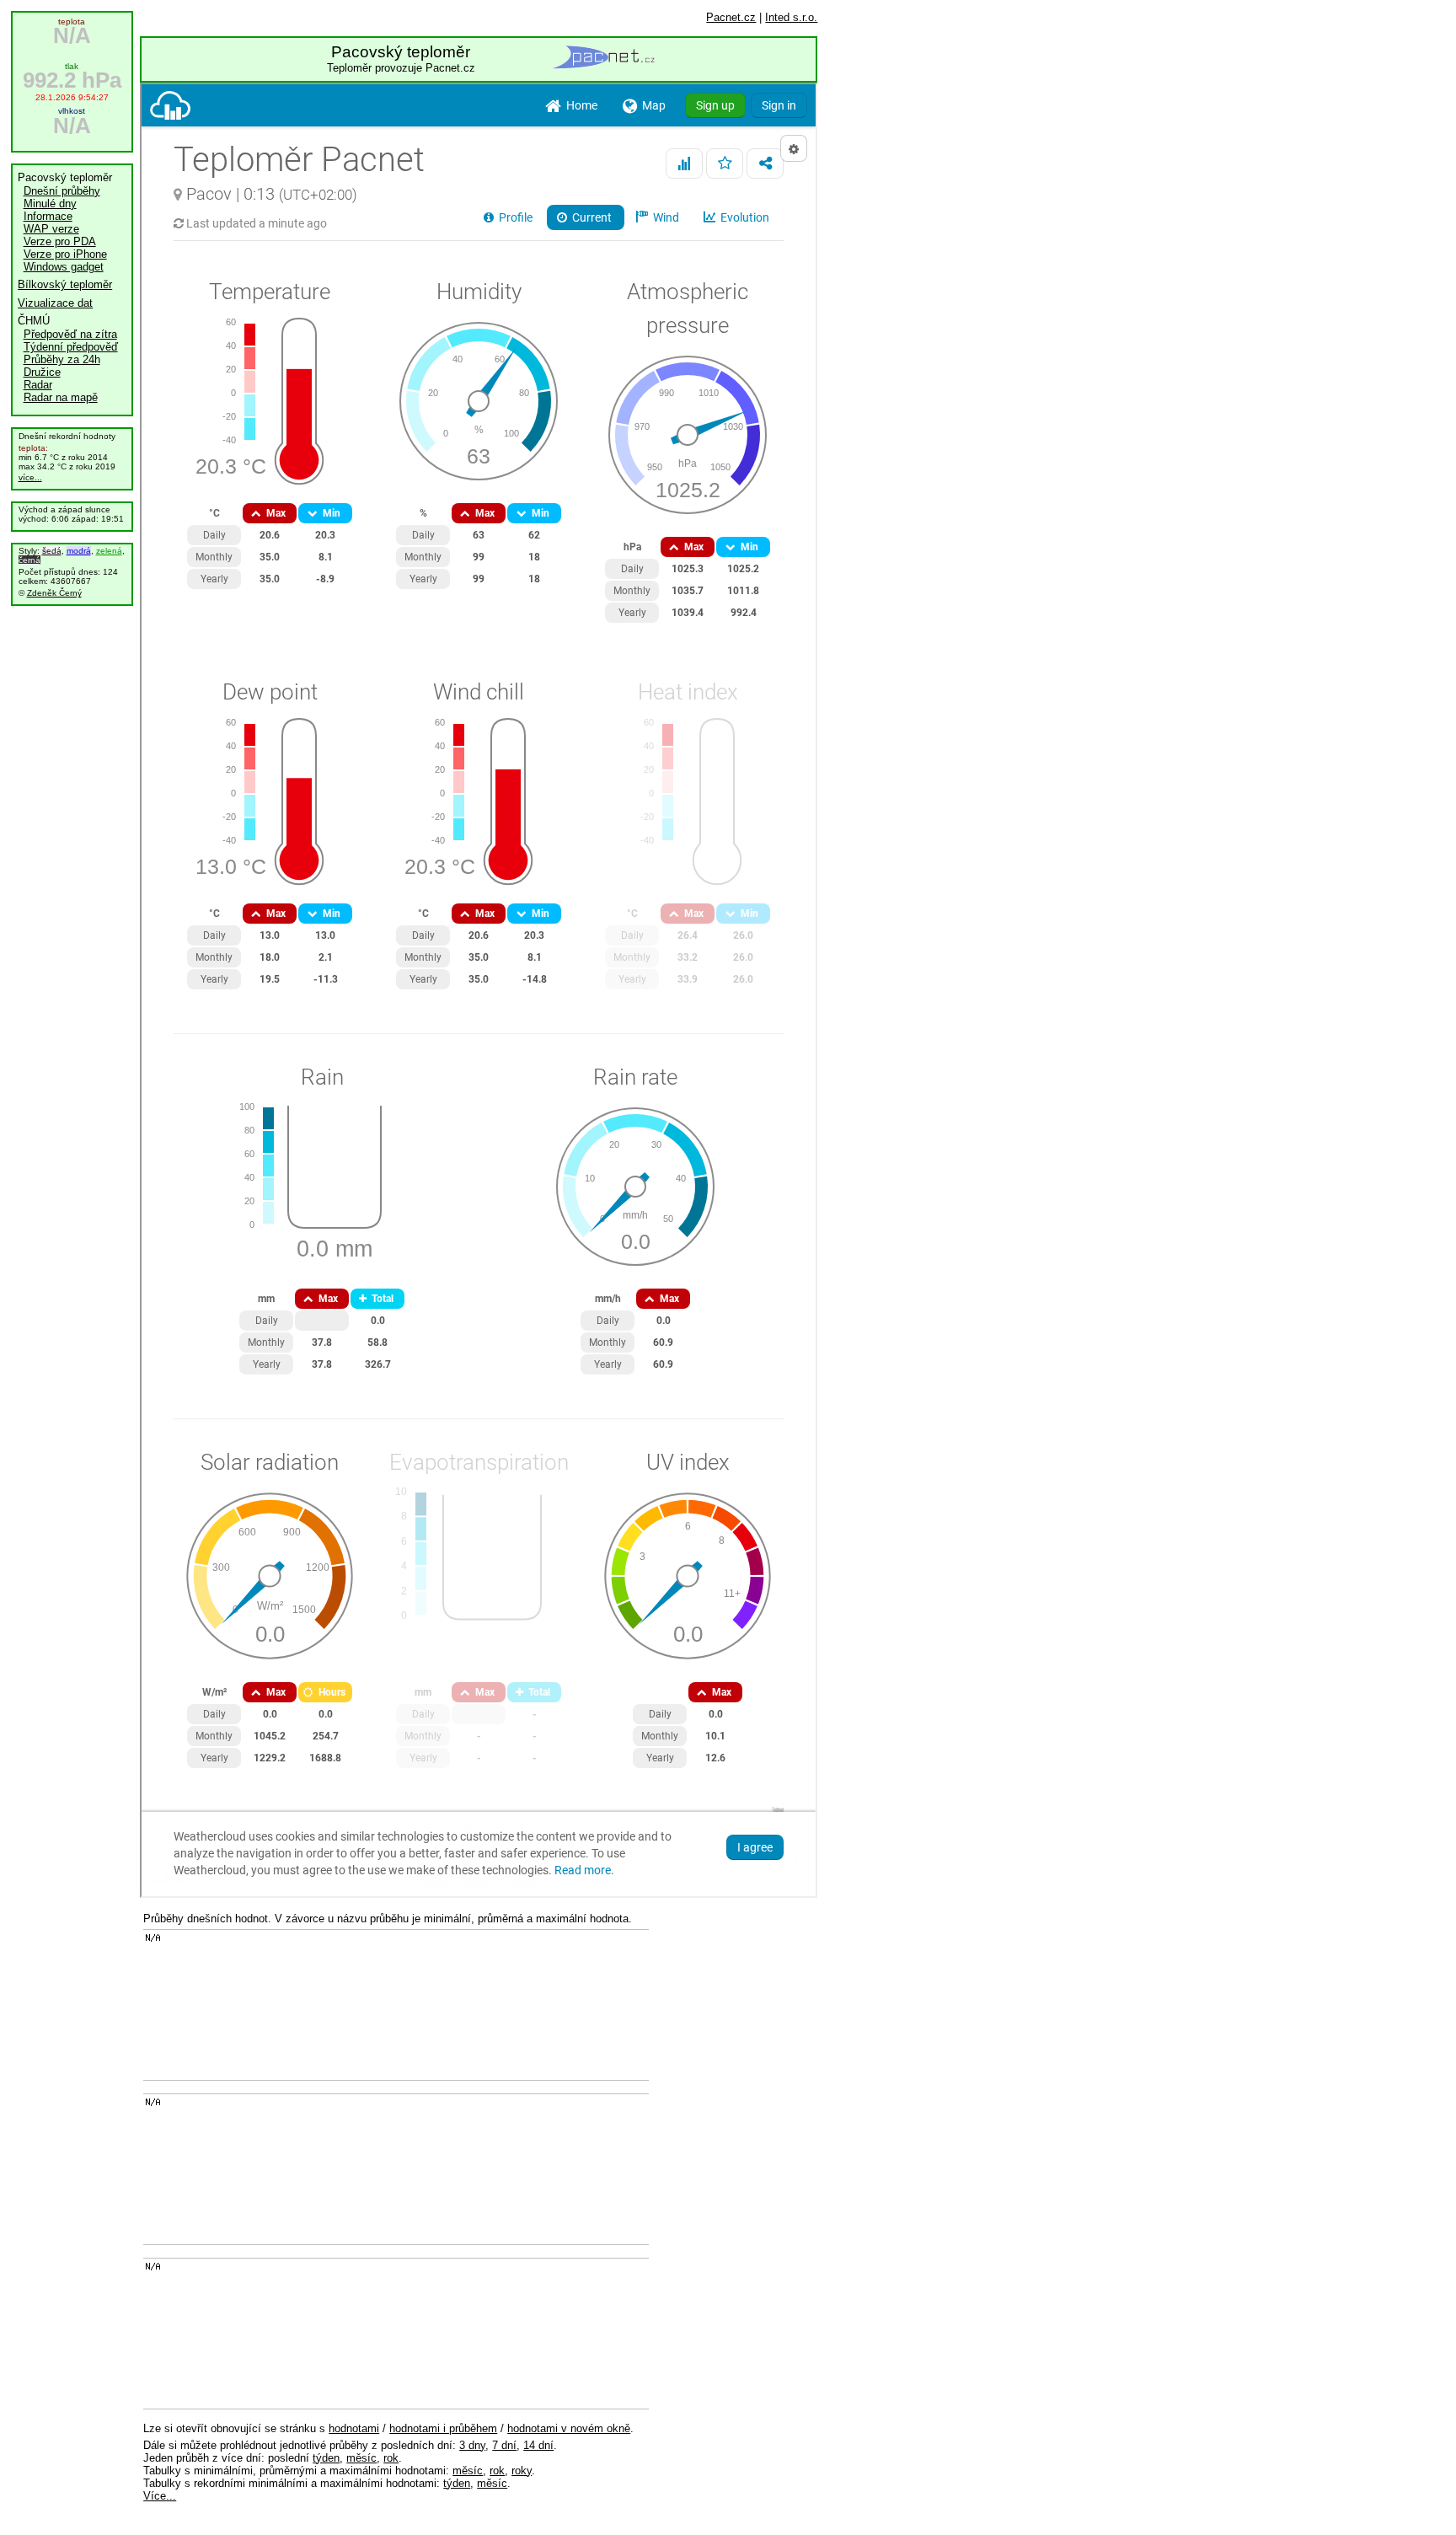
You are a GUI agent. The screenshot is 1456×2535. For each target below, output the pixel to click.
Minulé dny (50, 204)
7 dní (504, 2445)
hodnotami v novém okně (569, 2428)
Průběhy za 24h (62, 359)
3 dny (472, 2445)
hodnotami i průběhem (443, 2428)
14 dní (538, 2445)
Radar (38, 385)
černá (29, 560)
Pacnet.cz (731, 17)
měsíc (361, 2458)
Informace (48, 216)
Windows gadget (64, 267)
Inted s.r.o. (791, 17)
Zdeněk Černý (54, 593)
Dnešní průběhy (62, 191)
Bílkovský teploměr (65, 284)
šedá (52, 551)
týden (326, 2458)
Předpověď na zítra (70, 334)
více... (30, 477)
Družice (42, 372)
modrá (79, 551)
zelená (109, 551)
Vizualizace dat (55, 303)
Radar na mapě (61, 397)
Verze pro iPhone (65, 254)
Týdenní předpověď (71, 347)
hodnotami (354, 2428)
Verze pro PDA (60, 241)
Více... (160, 2496)
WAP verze (51, 229)
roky (522, 2471)
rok (391, 2458)
